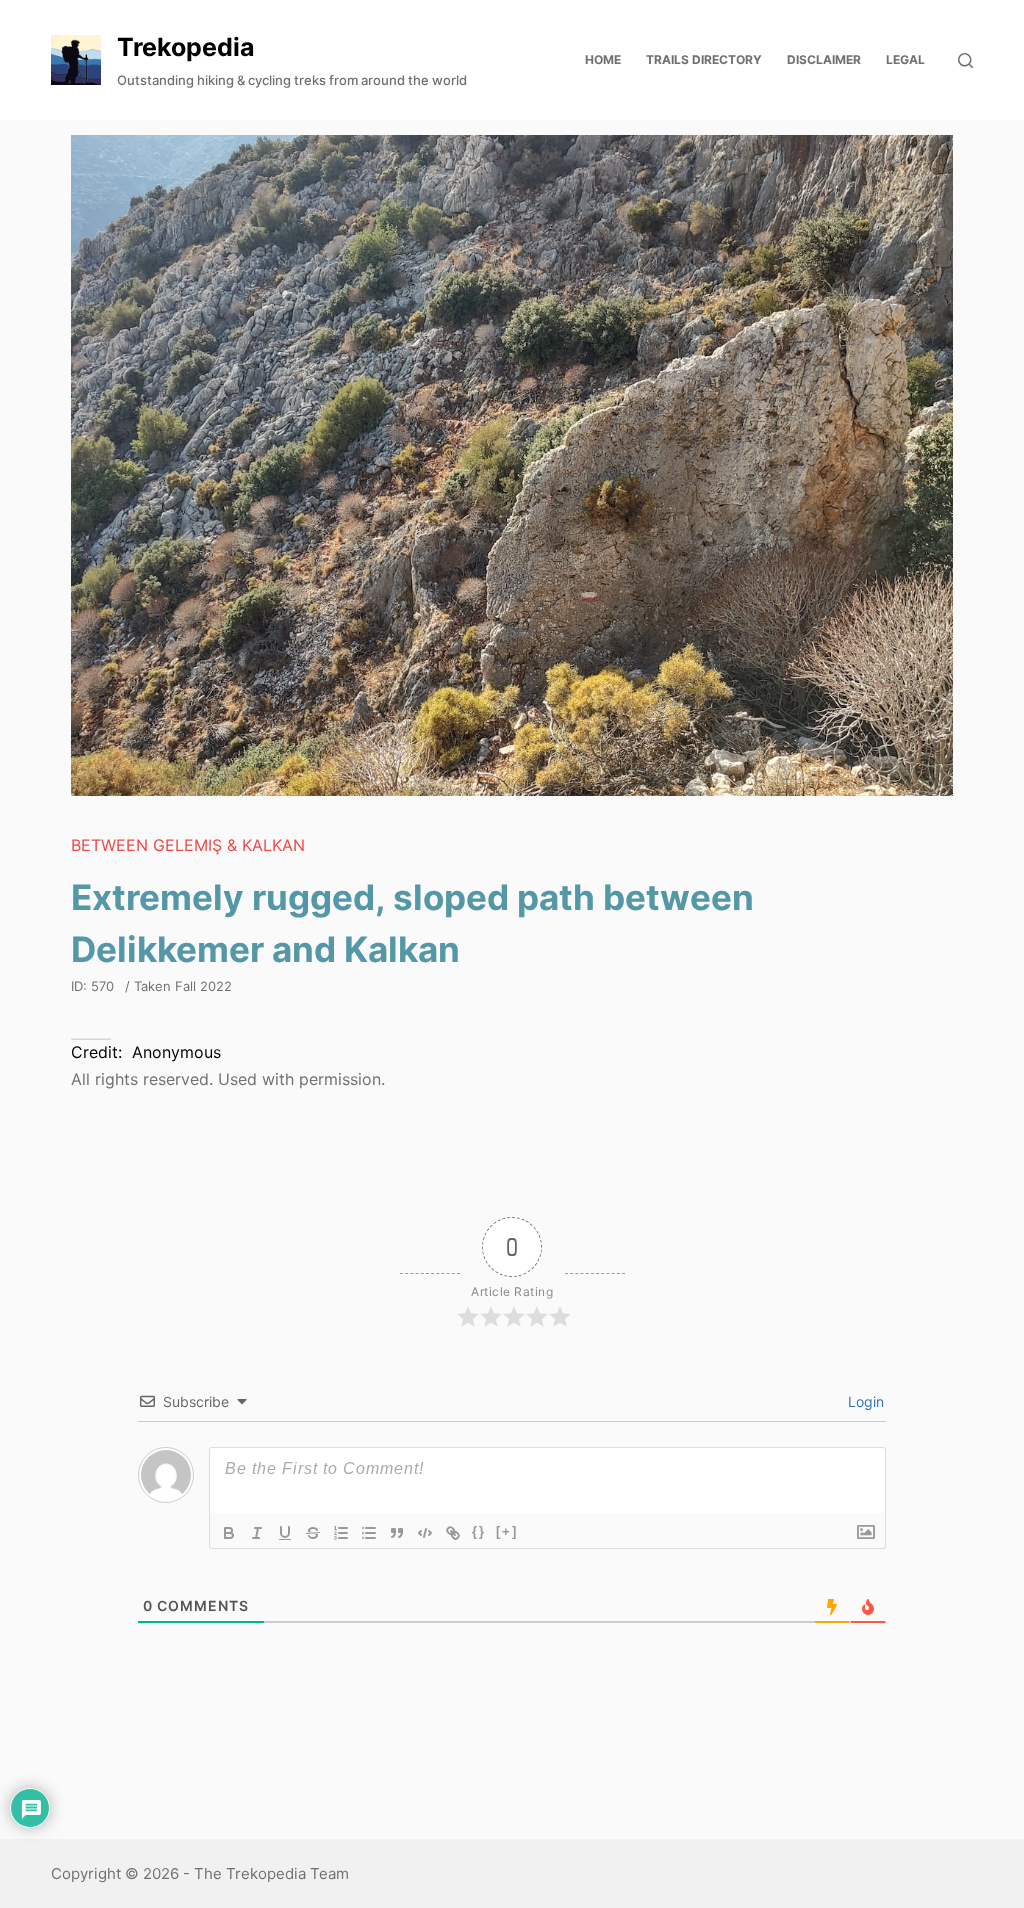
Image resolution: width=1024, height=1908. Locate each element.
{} (479, 1531)
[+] (507, 1531)
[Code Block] (425, 1533)
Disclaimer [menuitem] (824, 59)
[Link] (453, 1533)
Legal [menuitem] (905, 59)
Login (864, 1401)
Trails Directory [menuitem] (704, 59)
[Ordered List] (341, 1533)
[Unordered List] (369, 1533)
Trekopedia (186, 47)
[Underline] (285, 1533)
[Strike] (313, 1533)
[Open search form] (965, 60)
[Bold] (229, 1533)
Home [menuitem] (603, 59)
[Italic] (257, 1533)
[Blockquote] (397, 1533)
